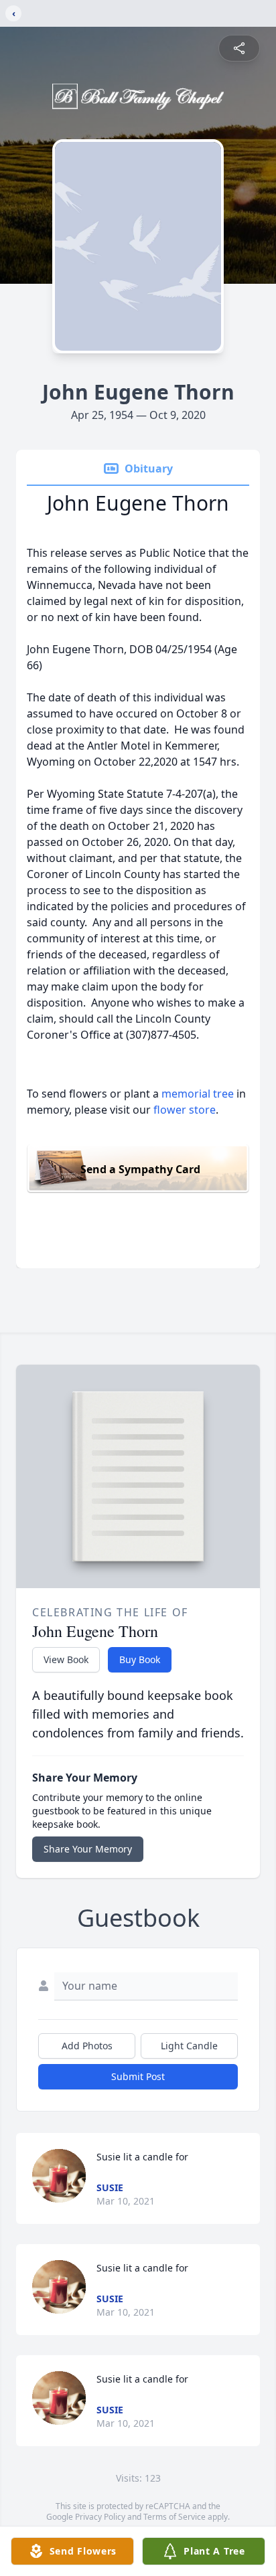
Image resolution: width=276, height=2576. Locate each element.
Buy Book (140, 1659)
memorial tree (198, 1094)
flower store (185, 1110)
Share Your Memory (88, 1849)
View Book (66, 1659)
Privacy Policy (100, 2517)
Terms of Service (175, 2517)
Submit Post (138, 2076)
